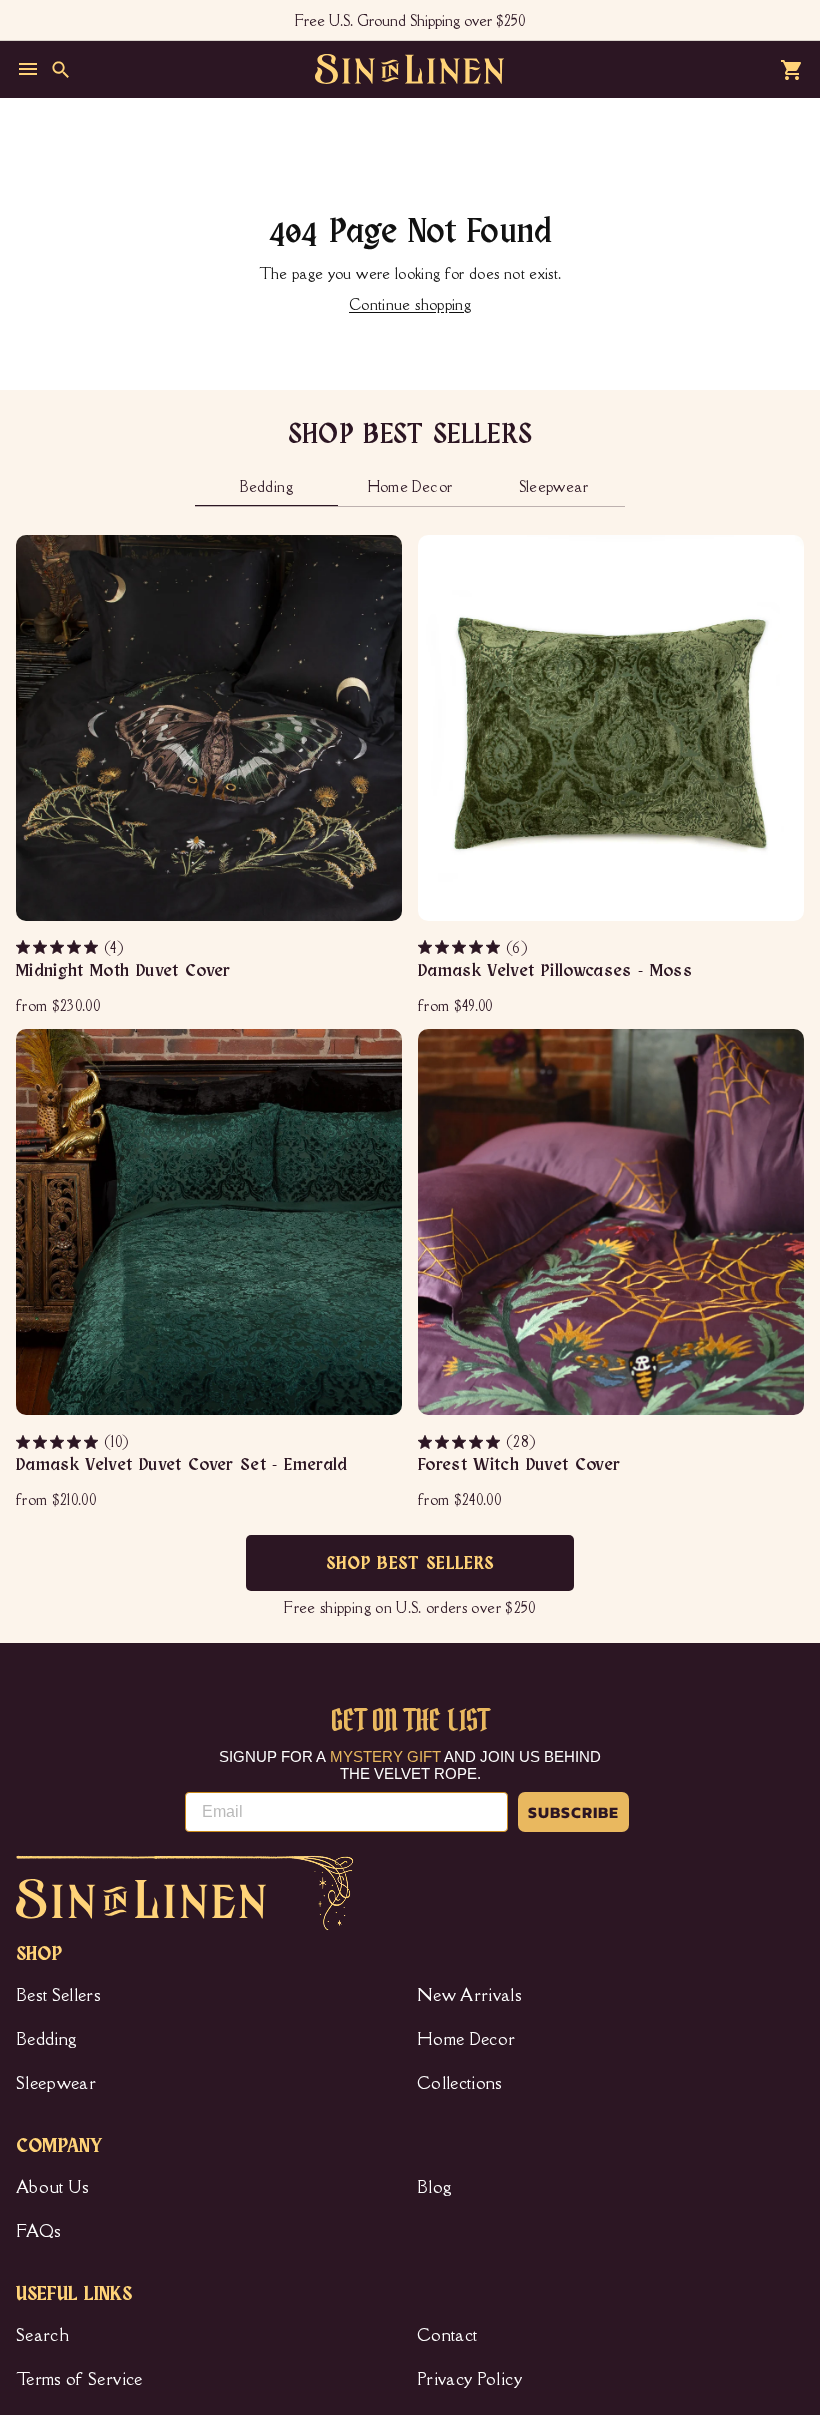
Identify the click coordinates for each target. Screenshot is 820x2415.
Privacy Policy (469, 2379)
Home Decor (466, 2039)
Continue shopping (410, 304)
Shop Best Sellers (410, 1564)
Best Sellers (58, 1995)
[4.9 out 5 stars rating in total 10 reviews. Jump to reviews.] (58, 1442)
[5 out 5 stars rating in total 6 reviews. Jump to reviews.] (460, 947)
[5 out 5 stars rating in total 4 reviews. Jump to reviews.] (58, 947)
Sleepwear (56, 2083)
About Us (53, 2187)
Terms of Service (79, 2379)
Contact (447, 2335)
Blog (434, 2187)
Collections (460, 2083)
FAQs (38, 2231)
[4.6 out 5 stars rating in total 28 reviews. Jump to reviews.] (460, 1442)
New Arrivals (469, 1995)
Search (42, 2335)
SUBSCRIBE (573, 1812)
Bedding (46, 2039)
